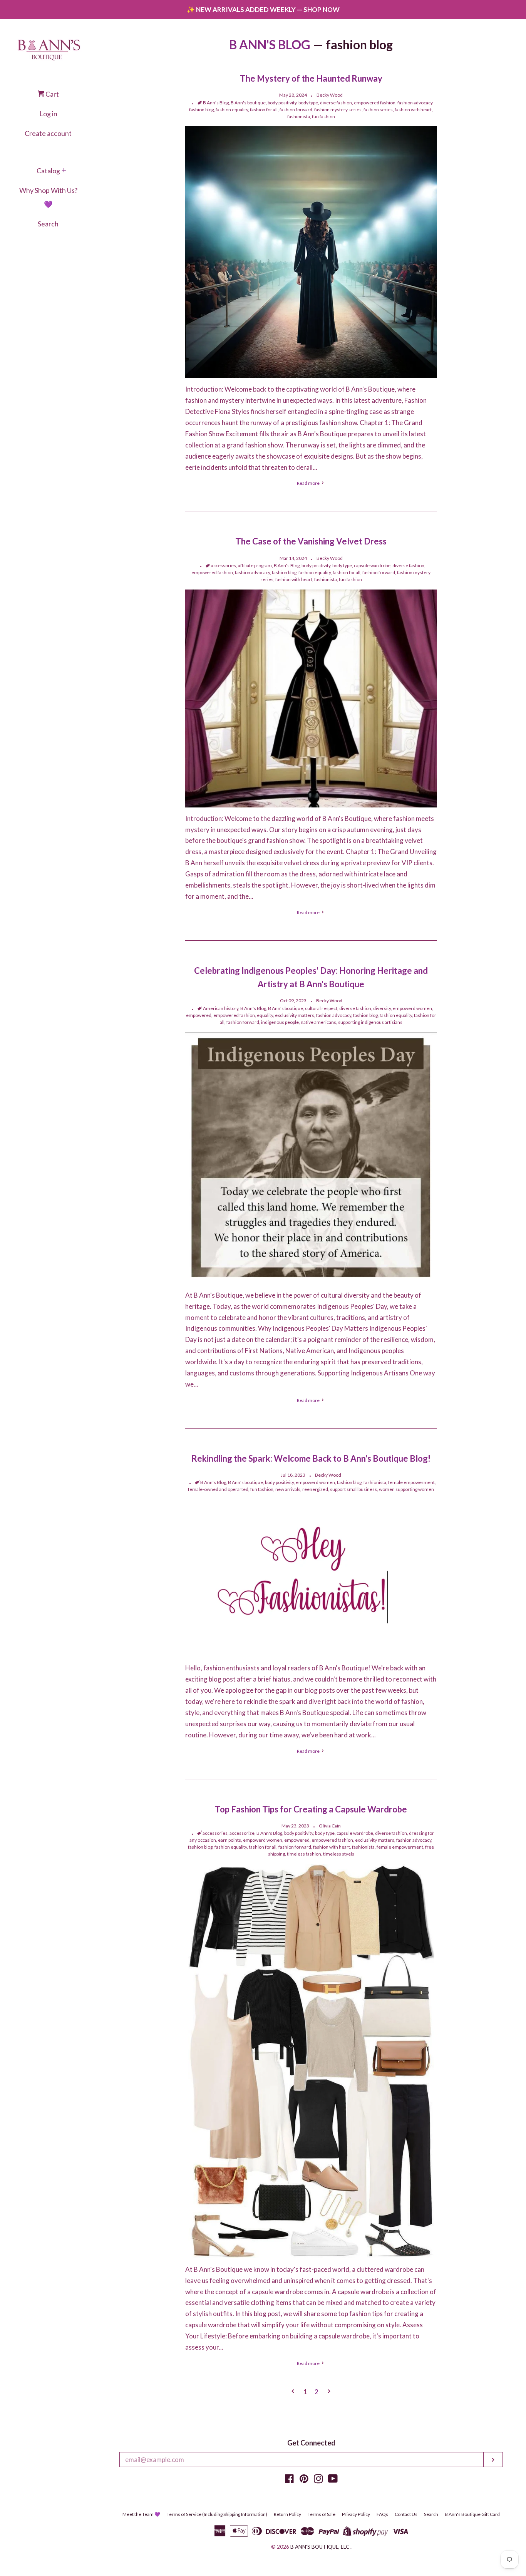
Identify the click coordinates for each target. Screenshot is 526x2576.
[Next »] (329, 2392)
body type (308, 103)
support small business (353, 1489)
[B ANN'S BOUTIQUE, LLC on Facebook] (289, 2480)
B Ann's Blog (216, 103)
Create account (48, 133)
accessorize (242, 1833)
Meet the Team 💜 (141, 2514)
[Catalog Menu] (64, 171)
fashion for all (264, 110)
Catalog (48, 171)
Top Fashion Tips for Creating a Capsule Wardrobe (311, 1809)
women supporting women (406, 1489)
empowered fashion (375, 103)
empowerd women (412, 1008)
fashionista (299, 116)
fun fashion (323, 116)
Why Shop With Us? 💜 (48, 197)
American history (221, 1008)
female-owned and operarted (218, 1489)
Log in (48, 114)
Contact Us (406, 2514)
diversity (382, 1008)
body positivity (282, 103)
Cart (52, 94)
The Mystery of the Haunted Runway (311, 78)
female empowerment (411, 1482)
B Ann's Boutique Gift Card (472, 2514)
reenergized (315, 1489)
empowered (199, 1015)
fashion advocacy (415, 103)
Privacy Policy (356, 2514)
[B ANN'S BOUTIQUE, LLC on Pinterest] (304, 2480)
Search (48, 224)
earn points (229, 1840)
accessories (224, 565)
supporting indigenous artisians (370, 1022)
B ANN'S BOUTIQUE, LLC (320, 2547)
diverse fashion (336, 103)
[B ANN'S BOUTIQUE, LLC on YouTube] (333, 2480)
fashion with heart (413, 110)
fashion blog (201, 110)
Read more (309, 483)
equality (265, 1015)
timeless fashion (304, 1854)
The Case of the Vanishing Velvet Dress (311, 541)
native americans (318, 1022)
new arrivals (288, 1489)
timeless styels (339, 1854)
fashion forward (296, 110)
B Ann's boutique (248, 103)
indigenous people (280, 1022)
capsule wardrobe (372, 565)
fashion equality (232, 110)
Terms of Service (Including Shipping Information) (217, 2514)
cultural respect (321, 1008)
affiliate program (255, 565)
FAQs (382, 2514)
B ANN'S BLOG (270, 44)
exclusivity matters (295, 1015)
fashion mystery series (338, 110)
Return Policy (287, 2514)
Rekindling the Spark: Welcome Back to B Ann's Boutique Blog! (311, 1458)
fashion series (378, 110)
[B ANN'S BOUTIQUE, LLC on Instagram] (318, 2480)
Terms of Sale (322, 2514)
